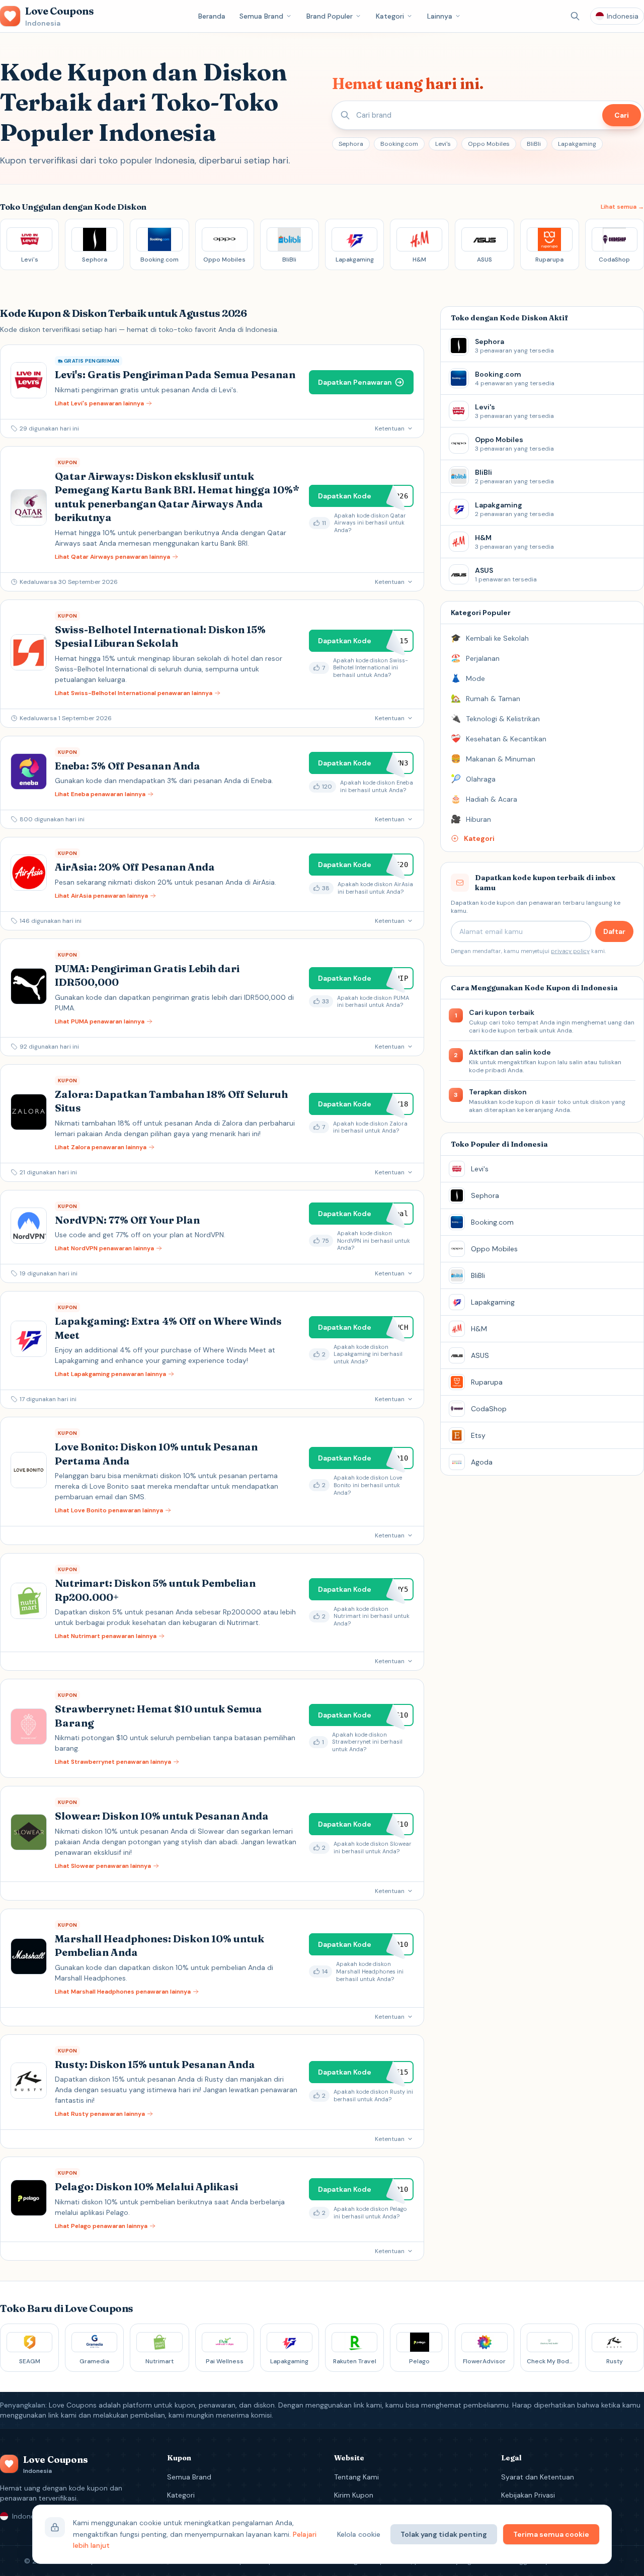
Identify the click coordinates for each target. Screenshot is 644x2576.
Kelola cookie (359, 2534)
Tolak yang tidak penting (444, 2534)
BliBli (534, 144)
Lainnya (440, 16)
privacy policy (570, 951)
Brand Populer (330, 16)
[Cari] (575, 16)
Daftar (614, 931)
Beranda (212, 16)
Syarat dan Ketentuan (538, 2477)
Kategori (390, 16)
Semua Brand (261, 16)
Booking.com (399, 144)
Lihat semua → (622, 207)
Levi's (443, 144)
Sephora (351, 144)
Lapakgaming (577, 144)
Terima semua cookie (551, 2534)
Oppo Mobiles (489, 144)
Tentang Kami (356, 2477)
